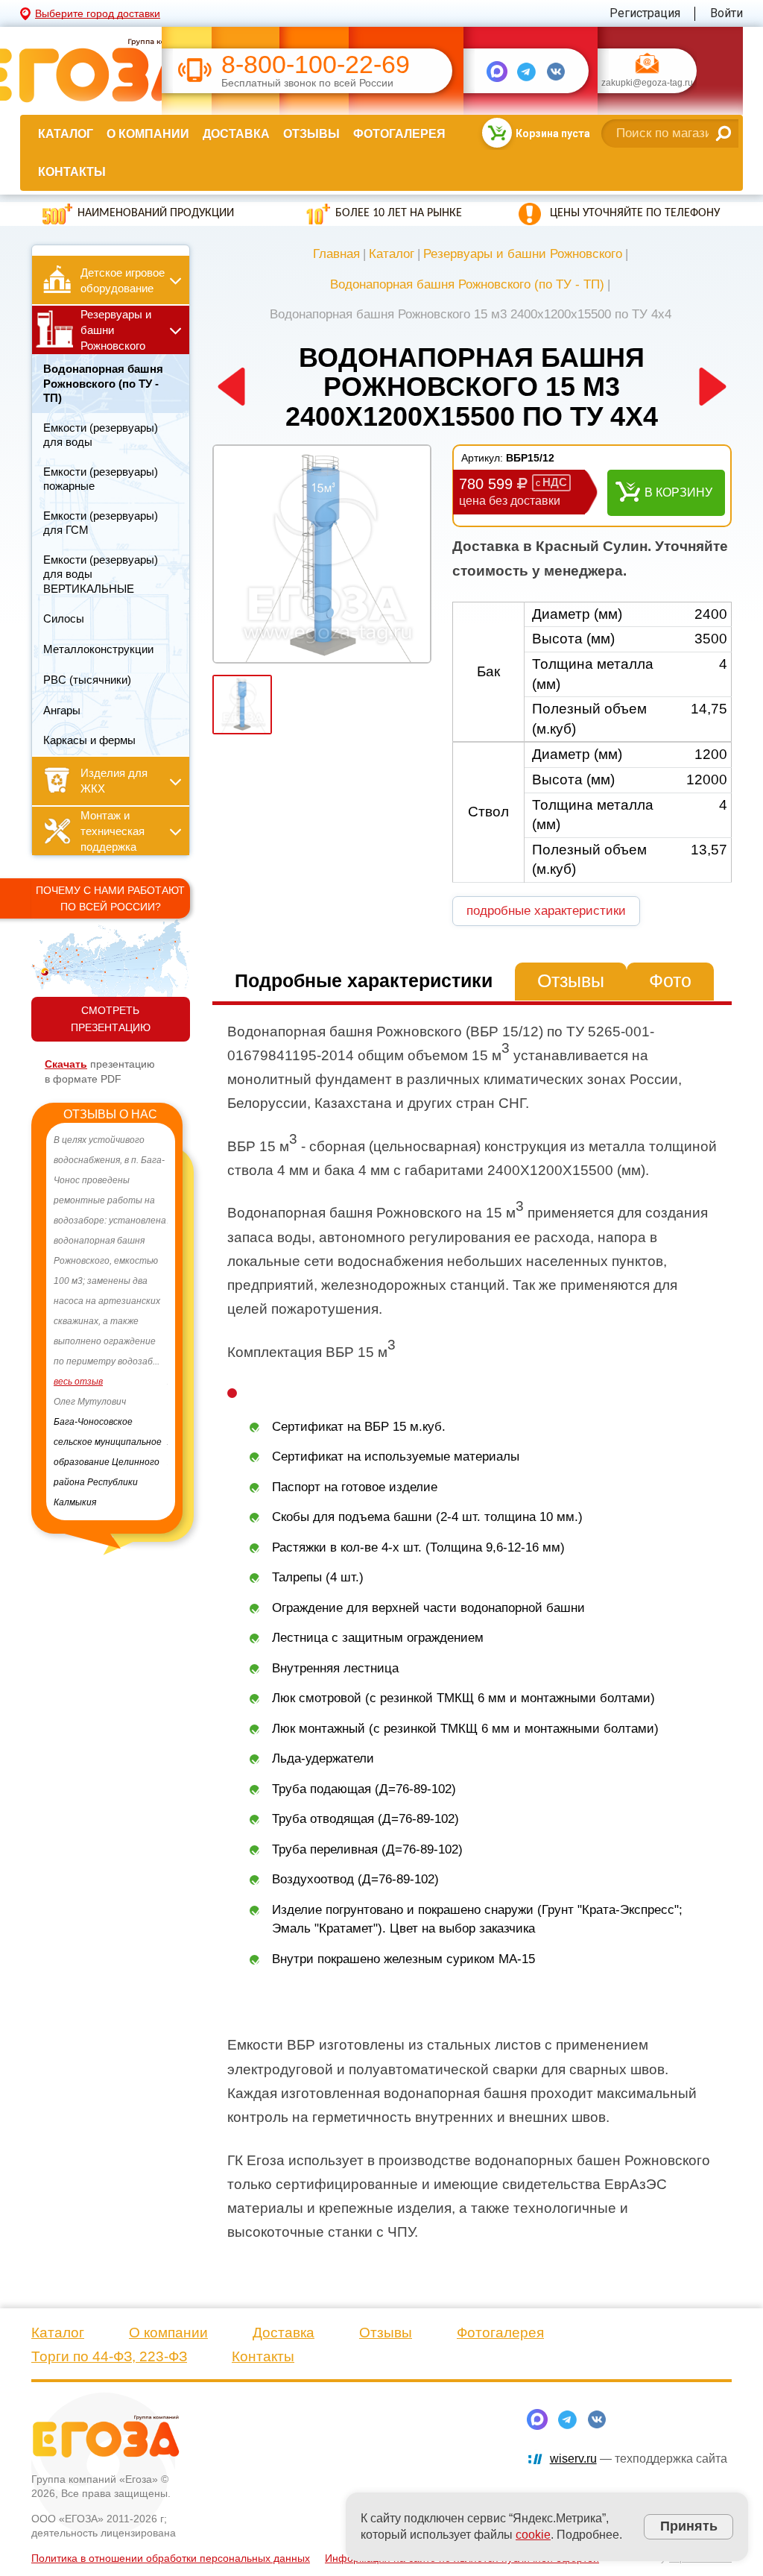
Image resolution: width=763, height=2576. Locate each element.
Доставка (236, 134)
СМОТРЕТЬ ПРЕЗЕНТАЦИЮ (111, 1019)
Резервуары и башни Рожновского (523, 254)
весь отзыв (78, 1402)
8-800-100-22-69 (316, 64)
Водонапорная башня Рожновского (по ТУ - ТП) (467, 284)
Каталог (66, 134)
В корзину (678, 492)
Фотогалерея (399, 134)
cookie (533, 2535)
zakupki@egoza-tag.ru (647, 84)
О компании (148, 134)
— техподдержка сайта (639, 2459)
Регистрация (645, 13)
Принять (689, 2526)
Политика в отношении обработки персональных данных (171, 2558)
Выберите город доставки (98, 13)
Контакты (72, 172)
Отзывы (311, 134)
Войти (726, 13)
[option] (111, 1311)
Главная (336, 254)
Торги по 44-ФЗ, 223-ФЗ (109, 2356)
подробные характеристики (546, 911)
